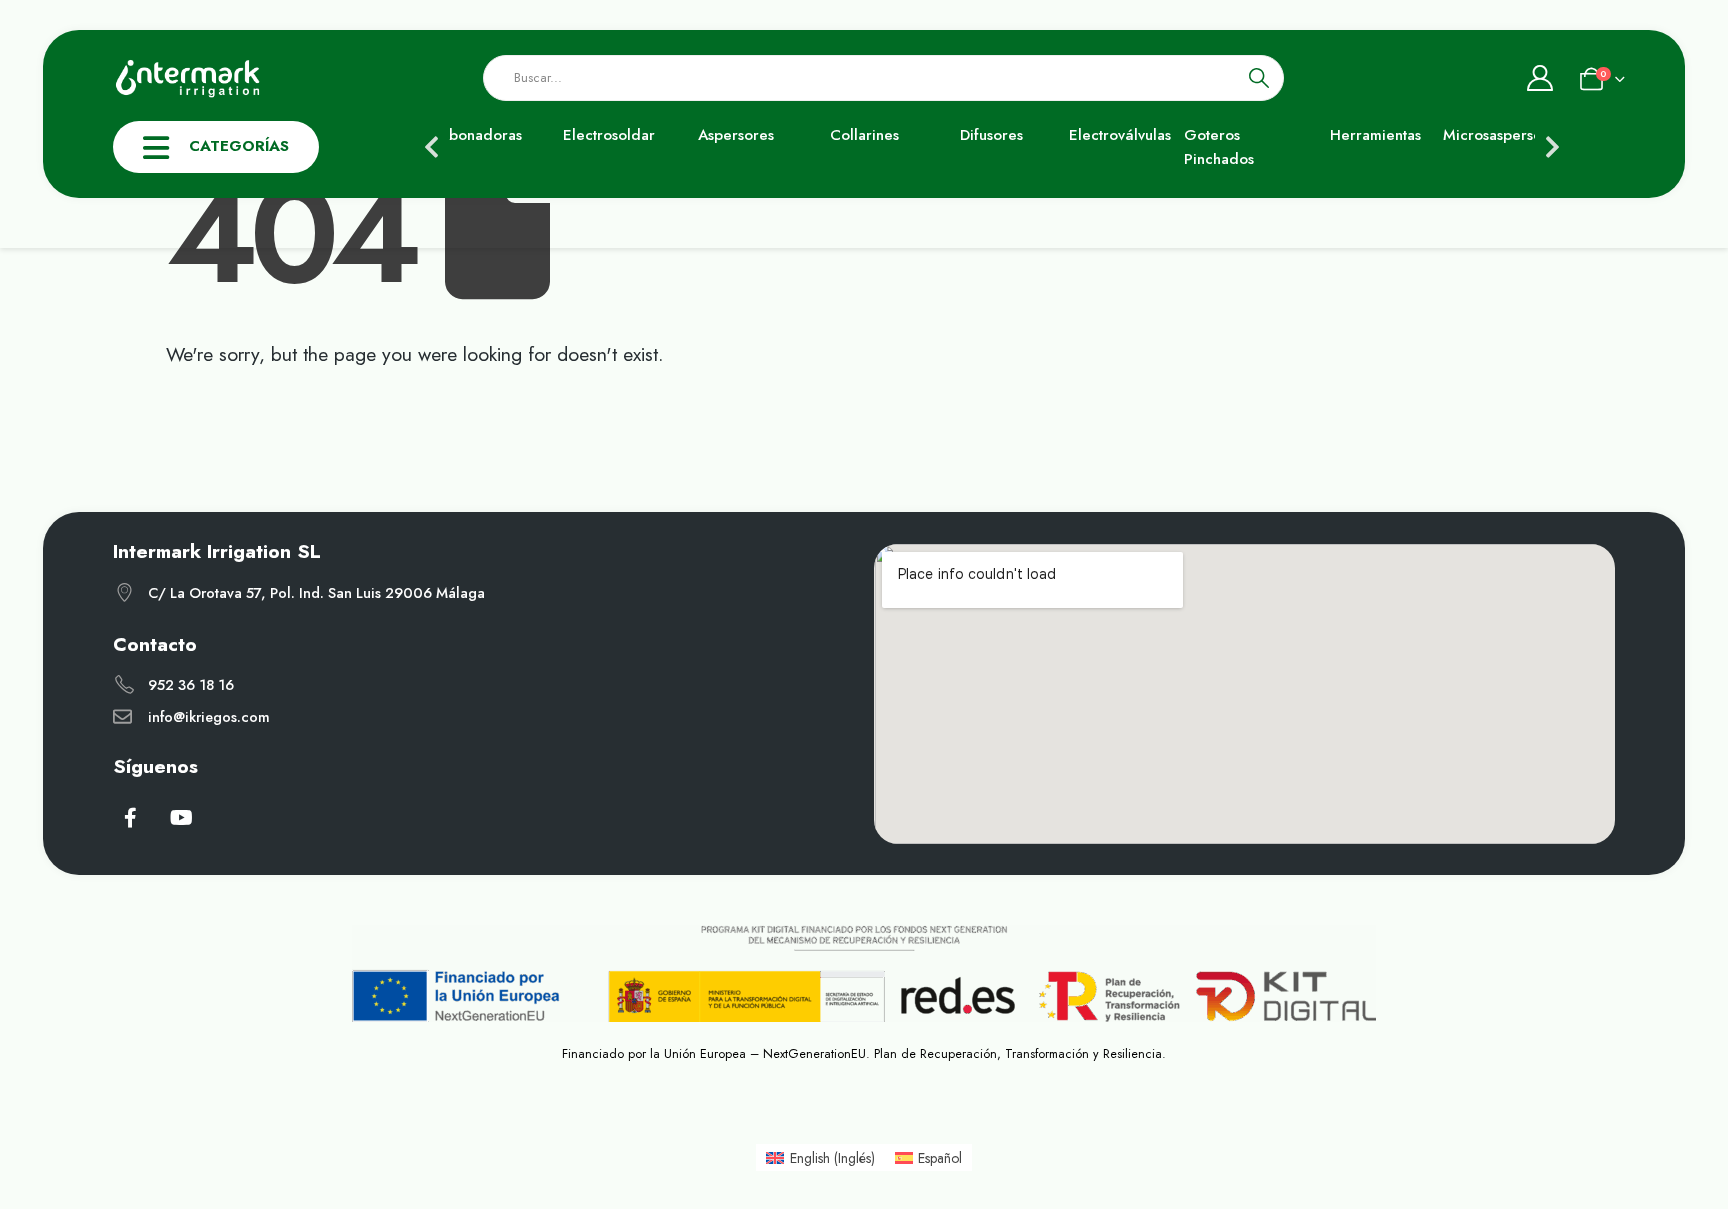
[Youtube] (182, 817)
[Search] (1259, 78)
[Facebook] (130, 817)
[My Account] (1539, 78)
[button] (431, 146)
